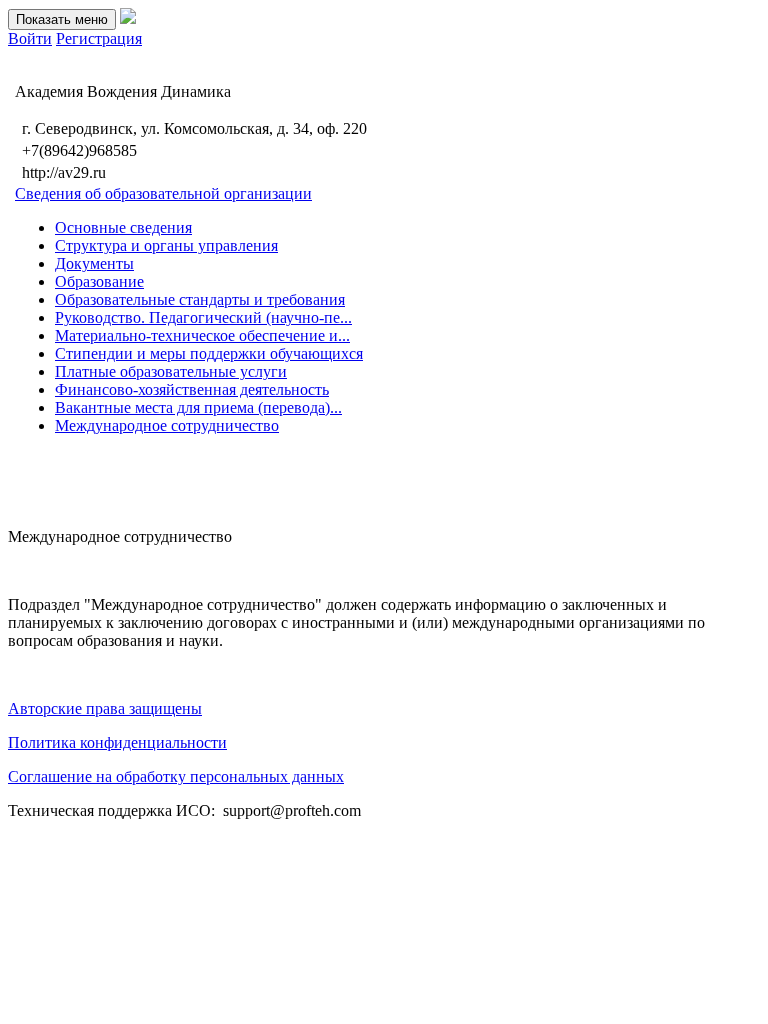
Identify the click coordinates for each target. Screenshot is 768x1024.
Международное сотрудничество (167, 425)
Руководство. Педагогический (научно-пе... (203, 317)
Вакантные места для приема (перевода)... (198, 407)
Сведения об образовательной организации (163, 193)
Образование (99, 281)
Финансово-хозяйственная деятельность (192, 389)
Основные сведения (123, 227)
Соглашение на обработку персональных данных (176, 776)
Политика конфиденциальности (117, 742)
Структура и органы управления (166, 245)
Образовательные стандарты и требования (200, 299)
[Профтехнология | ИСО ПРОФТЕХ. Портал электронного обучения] (128, 18)
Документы (94, 263)
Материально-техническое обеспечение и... (202, 335)
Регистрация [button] (99, 38)
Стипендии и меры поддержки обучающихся (209, 353)
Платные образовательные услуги (171, 371)
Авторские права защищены (105, 708)
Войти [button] (30, 38)
